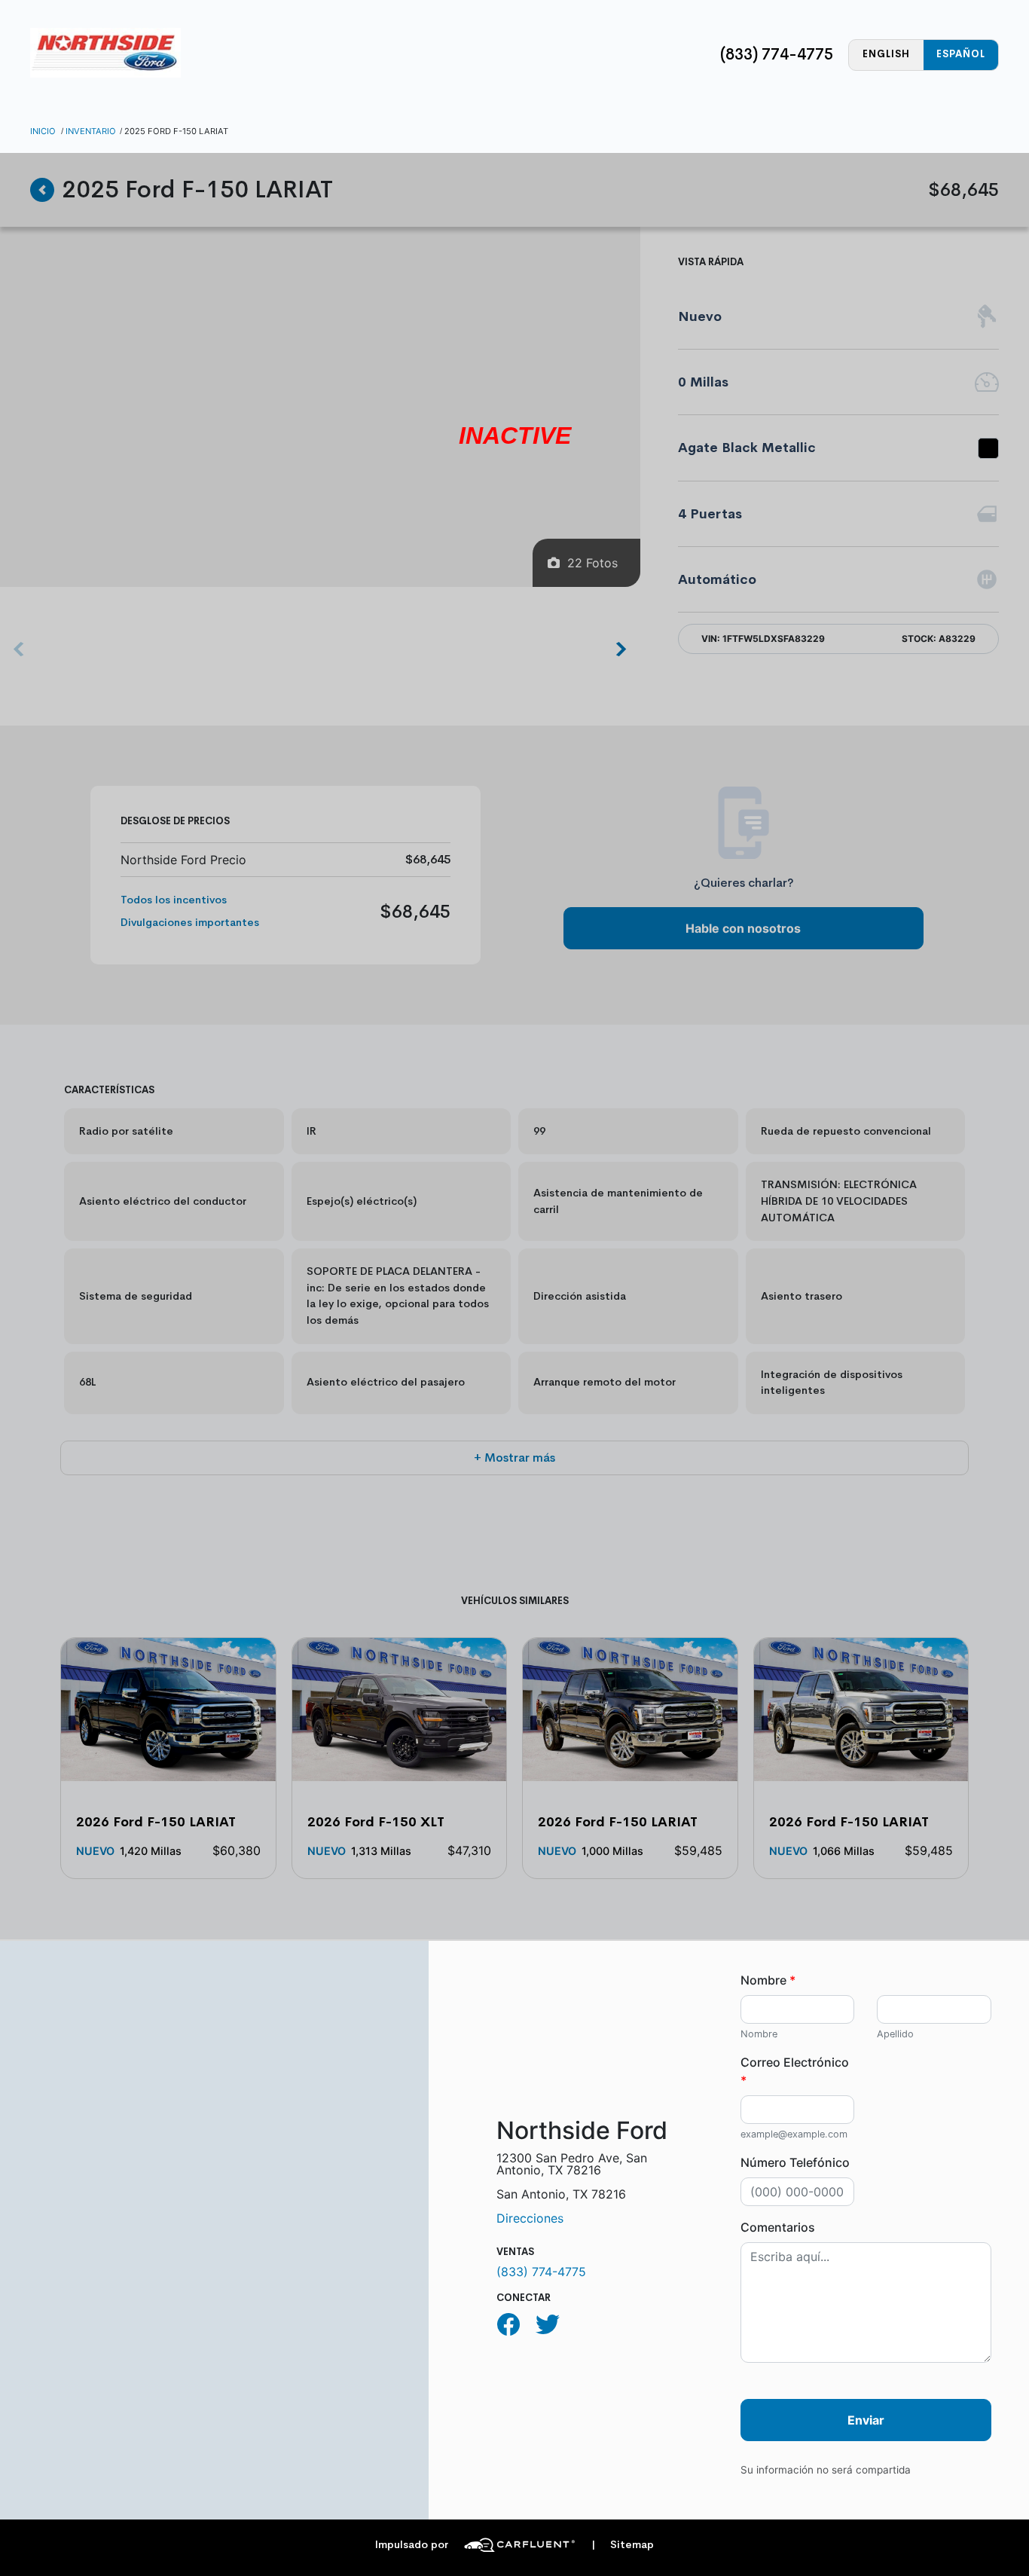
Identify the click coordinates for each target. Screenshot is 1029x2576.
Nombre (768, 1980)
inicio (43, 131)
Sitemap (623, 2545)
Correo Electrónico (795, 2071)
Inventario (91, 131)
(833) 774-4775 (777, 54)
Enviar (866, 2420)
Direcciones (530, 2218)
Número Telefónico (795, 2162)
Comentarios (778, 2227)
